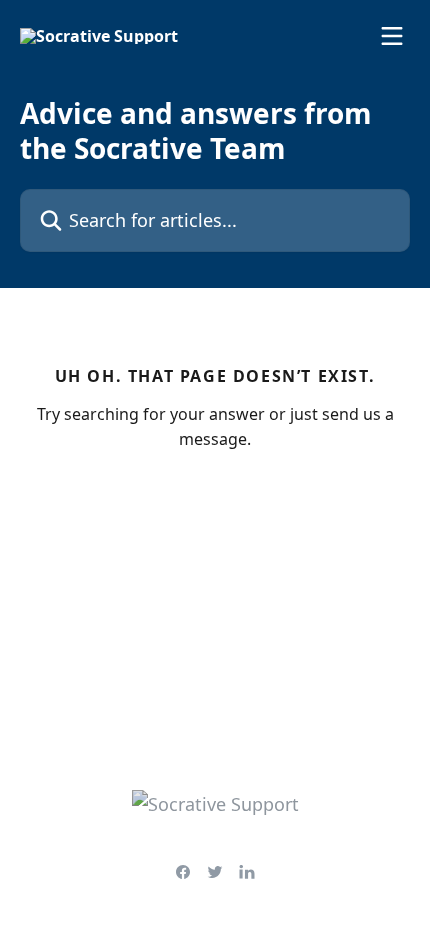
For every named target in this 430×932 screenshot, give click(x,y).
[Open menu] (392, 36)
